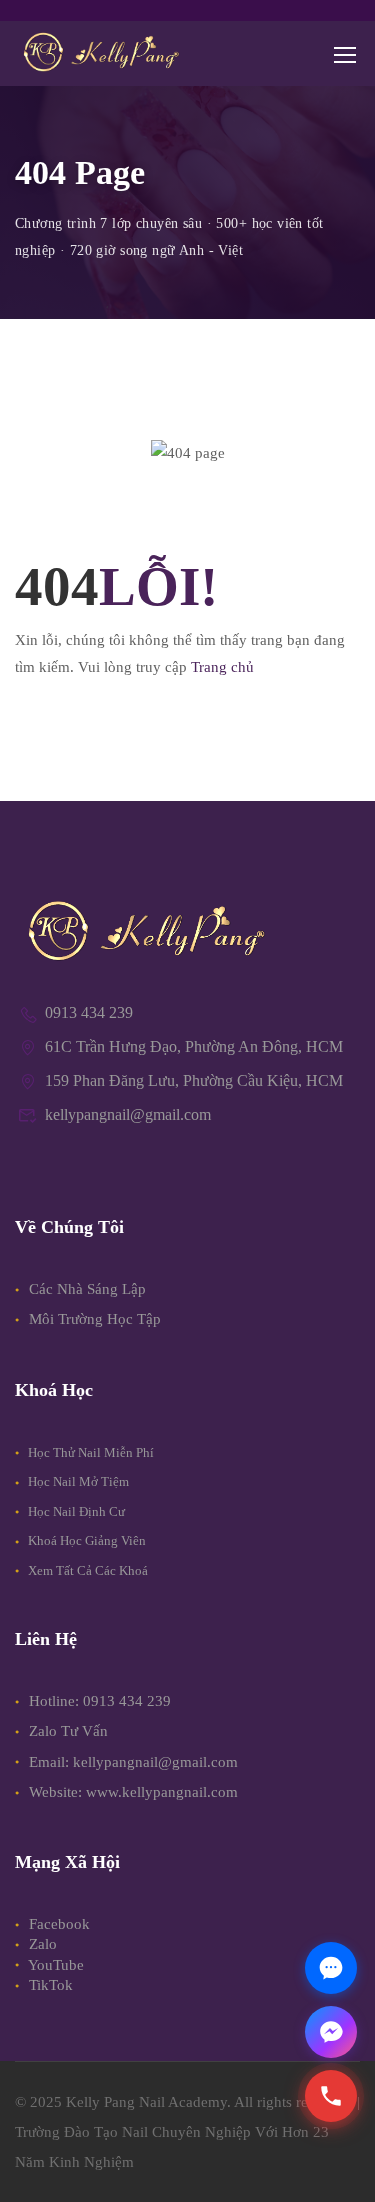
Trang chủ (222, 667)
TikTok (49, 1985)
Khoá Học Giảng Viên (85, 1540)
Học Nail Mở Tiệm (77, 1481)
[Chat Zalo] (331, 1968)
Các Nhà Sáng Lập (85, 1289)
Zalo (41, 1944)
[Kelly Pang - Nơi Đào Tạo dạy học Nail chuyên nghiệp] (100, 53)
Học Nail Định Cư (75, 1511)
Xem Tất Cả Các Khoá (86, 1570)
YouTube (54, 1965)
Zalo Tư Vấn (68, 1731)
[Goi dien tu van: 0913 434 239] (331, 2096)
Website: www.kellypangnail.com (133, 1792)
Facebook (57, 1924)
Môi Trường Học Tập (93, 1319)
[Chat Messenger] (331, 2032)
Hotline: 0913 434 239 (100, 1701)
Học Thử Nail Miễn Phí (89, 1452)
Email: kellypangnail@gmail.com (133, 1762)
